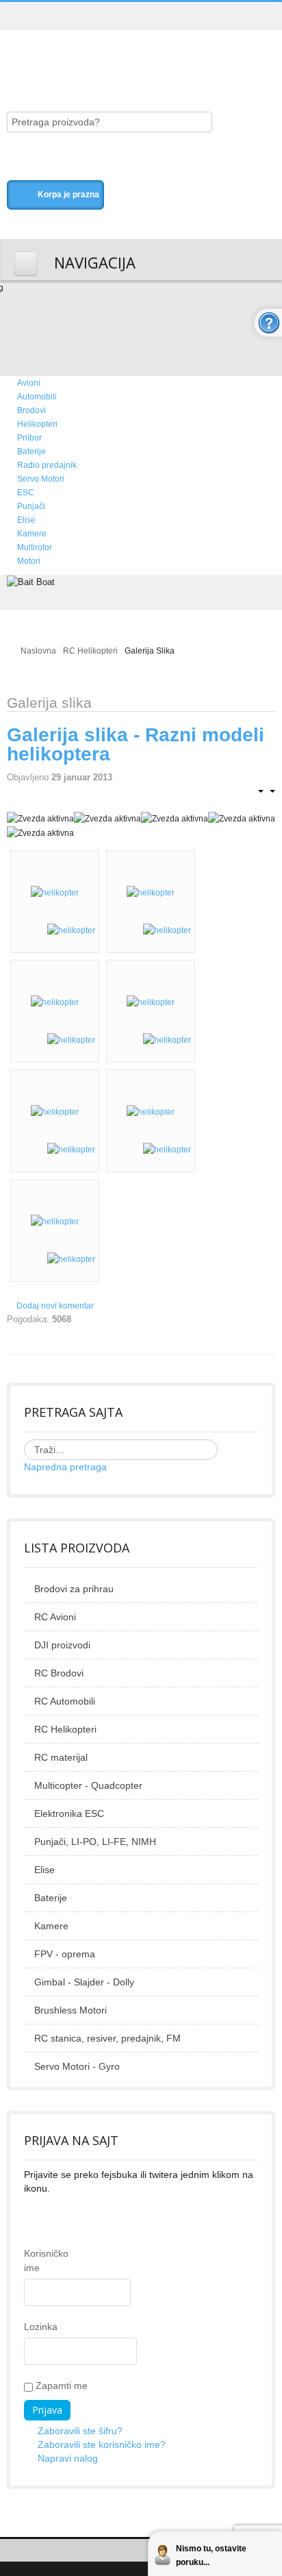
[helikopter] (55, 892)
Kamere (51, 1926)
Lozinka (35, 2327)
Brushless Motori (70, 2010)
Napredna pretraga (65, 1467)
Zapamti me (60, 2386)
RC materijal (61, 1757)
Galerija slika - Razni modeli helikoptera (136, 744)
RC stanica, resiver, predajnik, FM (107, 2038)
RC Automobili (65, 1701)
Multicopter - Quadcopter (88, 1785)
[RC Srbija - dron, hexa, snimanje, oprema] (120, 56)
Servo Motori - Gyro (77, 2066)
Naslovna (38, 651)
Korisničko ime (35, 2261)
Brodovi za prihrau (74, 1589)
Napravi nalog (68, 2458)
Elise (44, 1870)
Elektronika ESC (69, 1813)
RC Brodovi (59, 1673)
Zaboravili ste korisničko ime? (102, 2444)
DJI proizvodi (62, 1645)
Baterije (51, 1898)
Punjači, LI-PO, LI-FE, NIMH (95, 1842)
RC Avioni (55, 1617)
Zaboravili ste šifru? (80, 2431)
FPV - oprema (65, 1954)
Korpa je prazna (68, 195)
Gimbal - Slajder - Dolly (84, 1982)
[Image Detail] (71, 930)
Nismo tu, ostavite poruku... (211, 2555)
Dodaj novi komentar (55, 1306)
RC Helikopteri (90, 651)
